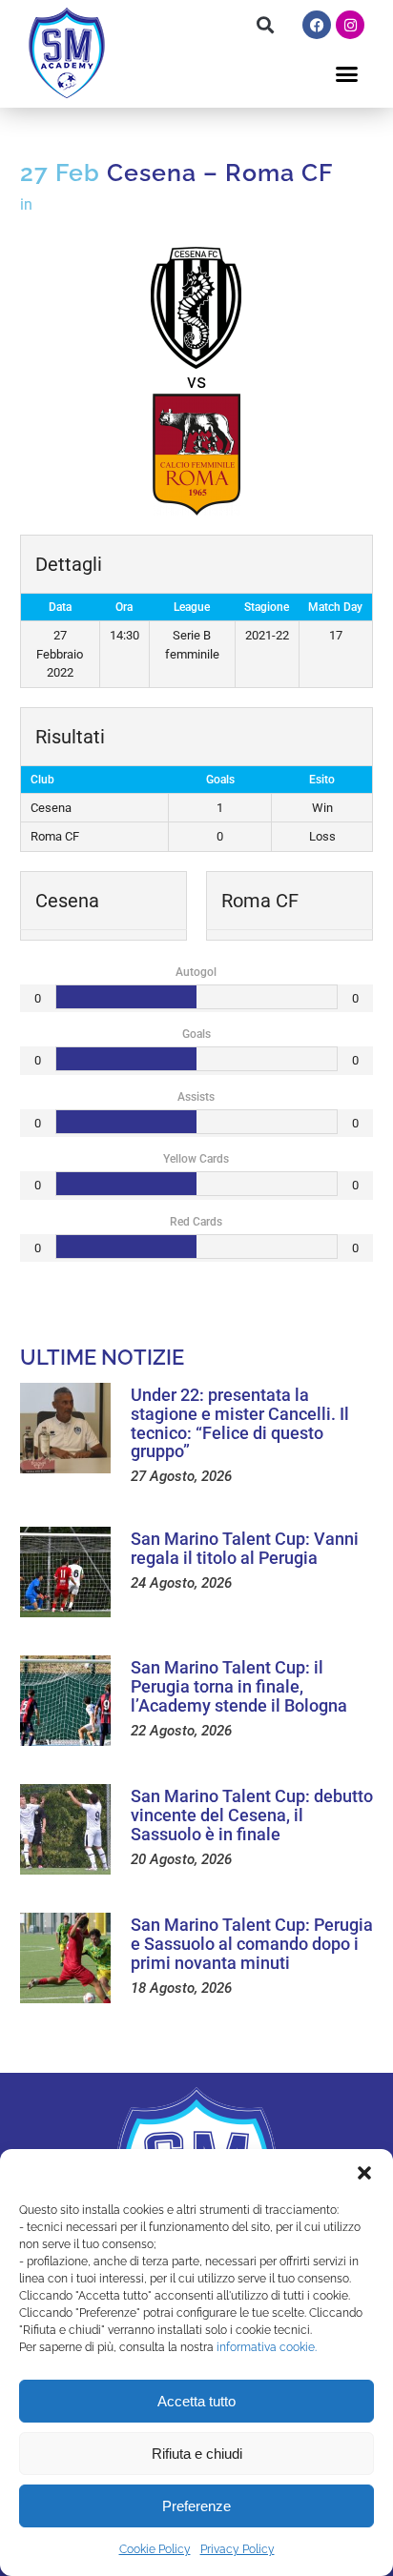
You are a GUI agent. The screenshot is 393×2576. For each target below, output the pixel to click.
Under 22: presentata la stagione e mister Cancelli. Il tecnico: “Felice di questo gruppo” (240, 1423)
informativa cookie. (267, 2347)
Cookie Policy (155, 2549)
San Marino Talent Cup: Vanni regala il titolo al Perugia (245, 1548)
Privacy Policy (238, 2549)
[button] (364, 2173)
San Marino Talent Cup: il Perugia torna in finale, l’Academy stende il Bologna (239, 1686)
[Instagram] (350, 25)
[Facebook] (317, 25)
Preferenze (196, 2506)
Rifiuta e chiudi (197, 2454)
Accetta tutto (196, 2401)
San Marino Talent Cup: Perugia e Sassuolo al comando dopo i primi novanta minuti (252, 1944)
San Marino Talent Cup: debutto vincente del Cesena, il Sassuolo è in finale (252, 1815)
